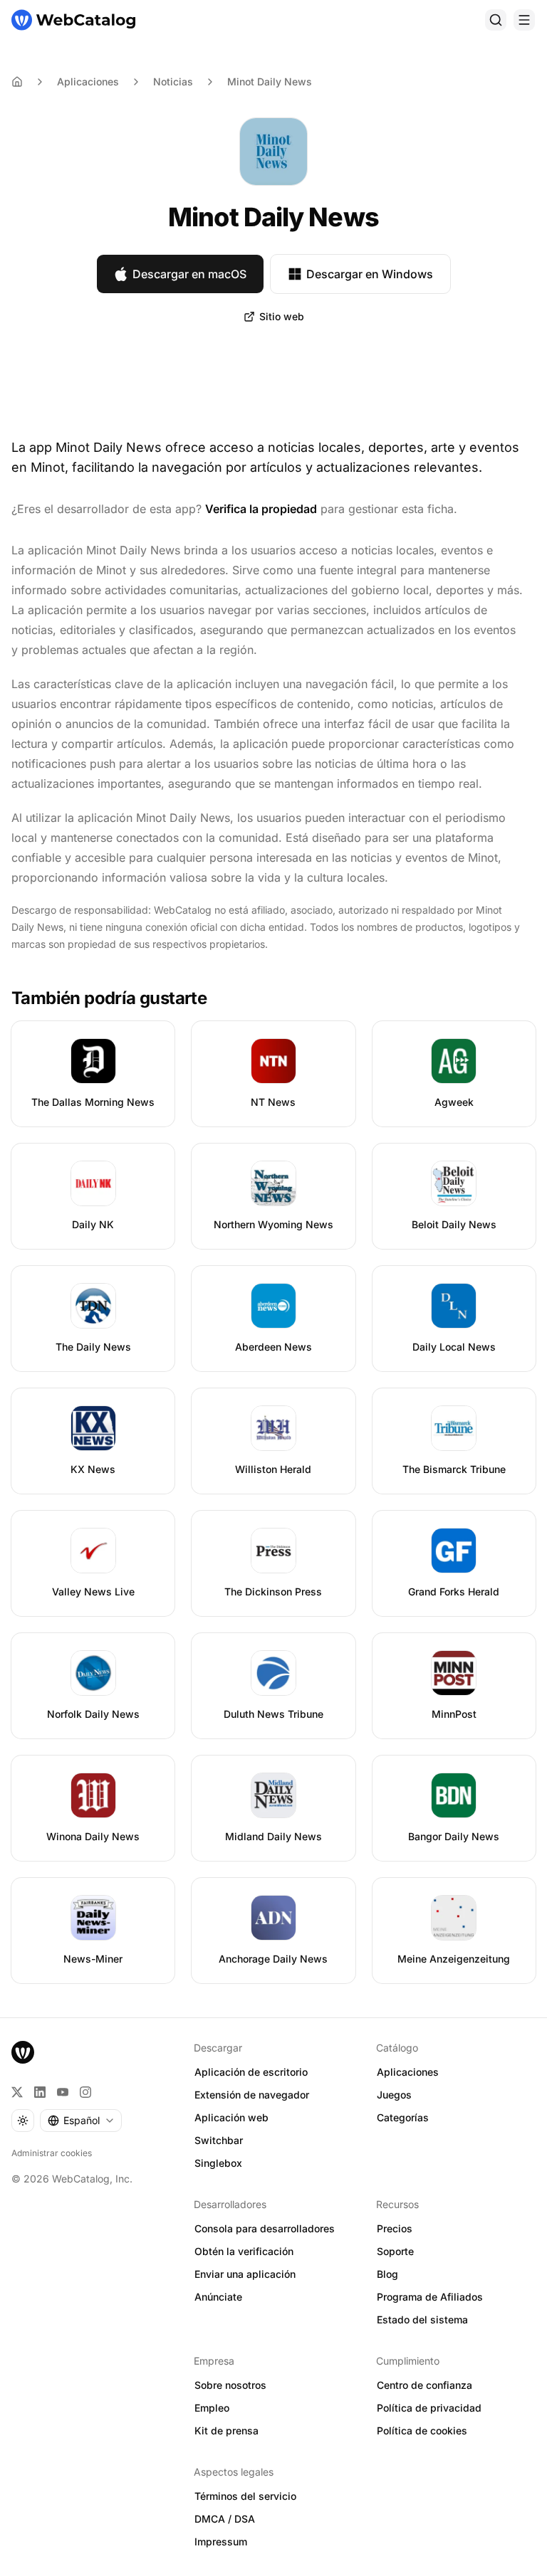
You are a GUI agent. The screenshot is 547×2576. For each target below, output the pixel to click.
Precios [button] (395, 2228)
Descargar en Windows (370, 274)
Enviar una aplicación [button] (245, 2274)
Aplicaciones (88, 81)
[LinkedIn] (40, 2092)
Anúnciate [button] (218, 2297)
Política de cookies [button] (422, 2430)
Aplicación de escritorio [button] (251, 2072)
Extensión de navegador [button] (252, 2095)
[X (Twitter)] (17, 2092)
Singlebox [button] (218, 2163)
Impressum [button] (221, 2541)
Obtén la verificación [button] (244, 2251)
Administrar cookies (52, 2153)
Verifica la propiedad (261, 509)
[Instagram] (85, 2092)
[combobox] (81, 2121)
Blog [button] (387, 2274)
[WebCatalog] (23, 2052)
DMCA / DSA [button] (225, 2519)
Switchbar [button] (219, 2140)
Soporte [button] (395, 2251)
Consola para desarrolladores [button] (265, 2228)
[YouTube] (63, 2092)
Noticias (173, 81)
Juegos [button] (394, 2095)
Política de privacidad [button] (429, 2408)
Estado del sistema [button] (422, 2319)
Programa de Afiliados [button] (430, 2297)
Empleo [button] (212, 2408)
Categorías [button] (403, 2117)
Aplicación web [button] (231, 2117)
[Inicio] (73, 20)
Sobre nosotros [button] (230, 2385)
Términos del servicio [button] (245, 2496)
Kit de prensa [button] (226, 2430)
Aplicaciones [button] (408, 2072)
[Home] (17, 82)
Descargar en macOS (189, 274)
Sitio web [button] (282, 316)
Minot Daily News (270, 81)
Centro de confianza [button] (424, 2385)
